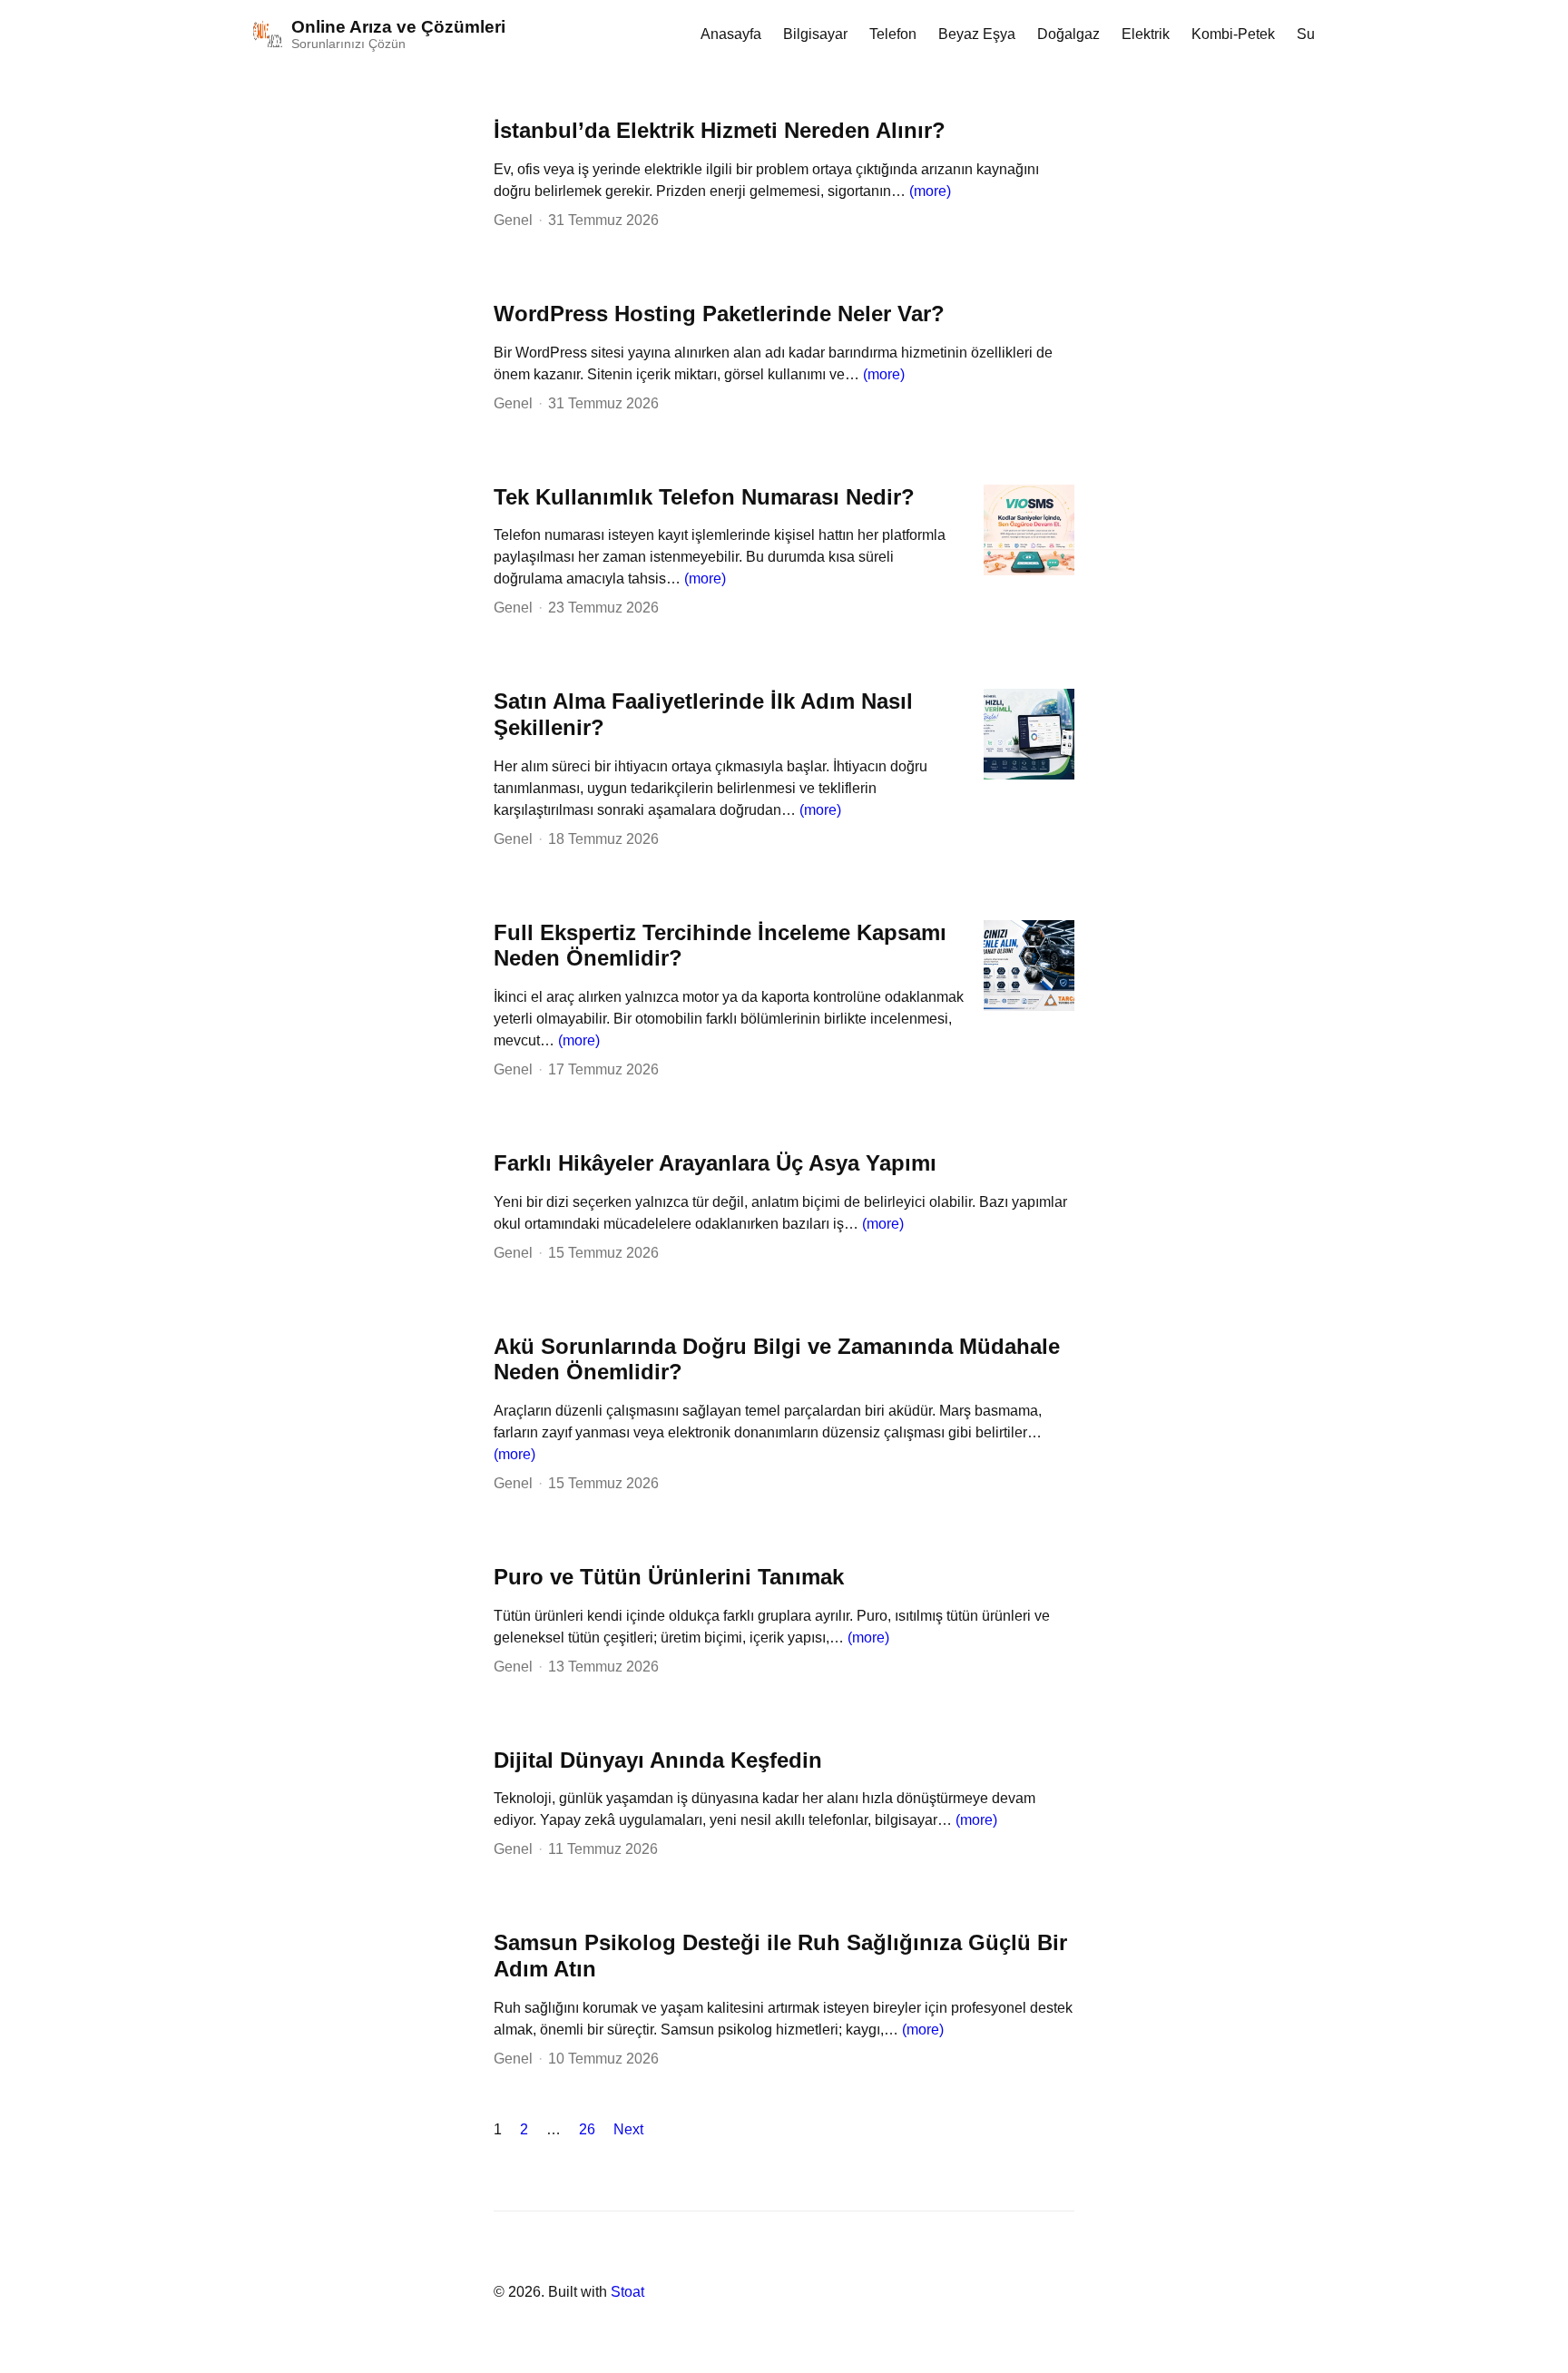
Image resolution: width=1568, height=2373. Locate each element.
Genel (513, 220)
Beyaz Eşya (977, 34)
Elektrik (1146, 34)
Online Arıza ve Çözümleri (398, 27)
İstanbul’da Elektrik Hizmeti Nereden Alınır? (720, 130)
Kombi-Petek (1233, 34)
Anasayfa (731, 34)
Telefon (893, 34)
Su (1306, 34)
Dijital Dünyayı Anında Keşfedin (658, 1760)
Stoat (627, 2292)
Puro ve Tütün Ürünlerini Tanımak (669, 1577)
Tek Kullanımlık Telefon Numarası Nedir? (704, 497)
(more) (930, 191)
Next (628, 2129)
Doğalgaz (1068, 34)
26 (587, 2129)
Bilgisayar (815, 34)
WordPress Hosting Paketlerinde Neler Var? (719, 314)
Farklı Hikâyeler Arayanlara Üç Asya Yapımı (715, 1163)
